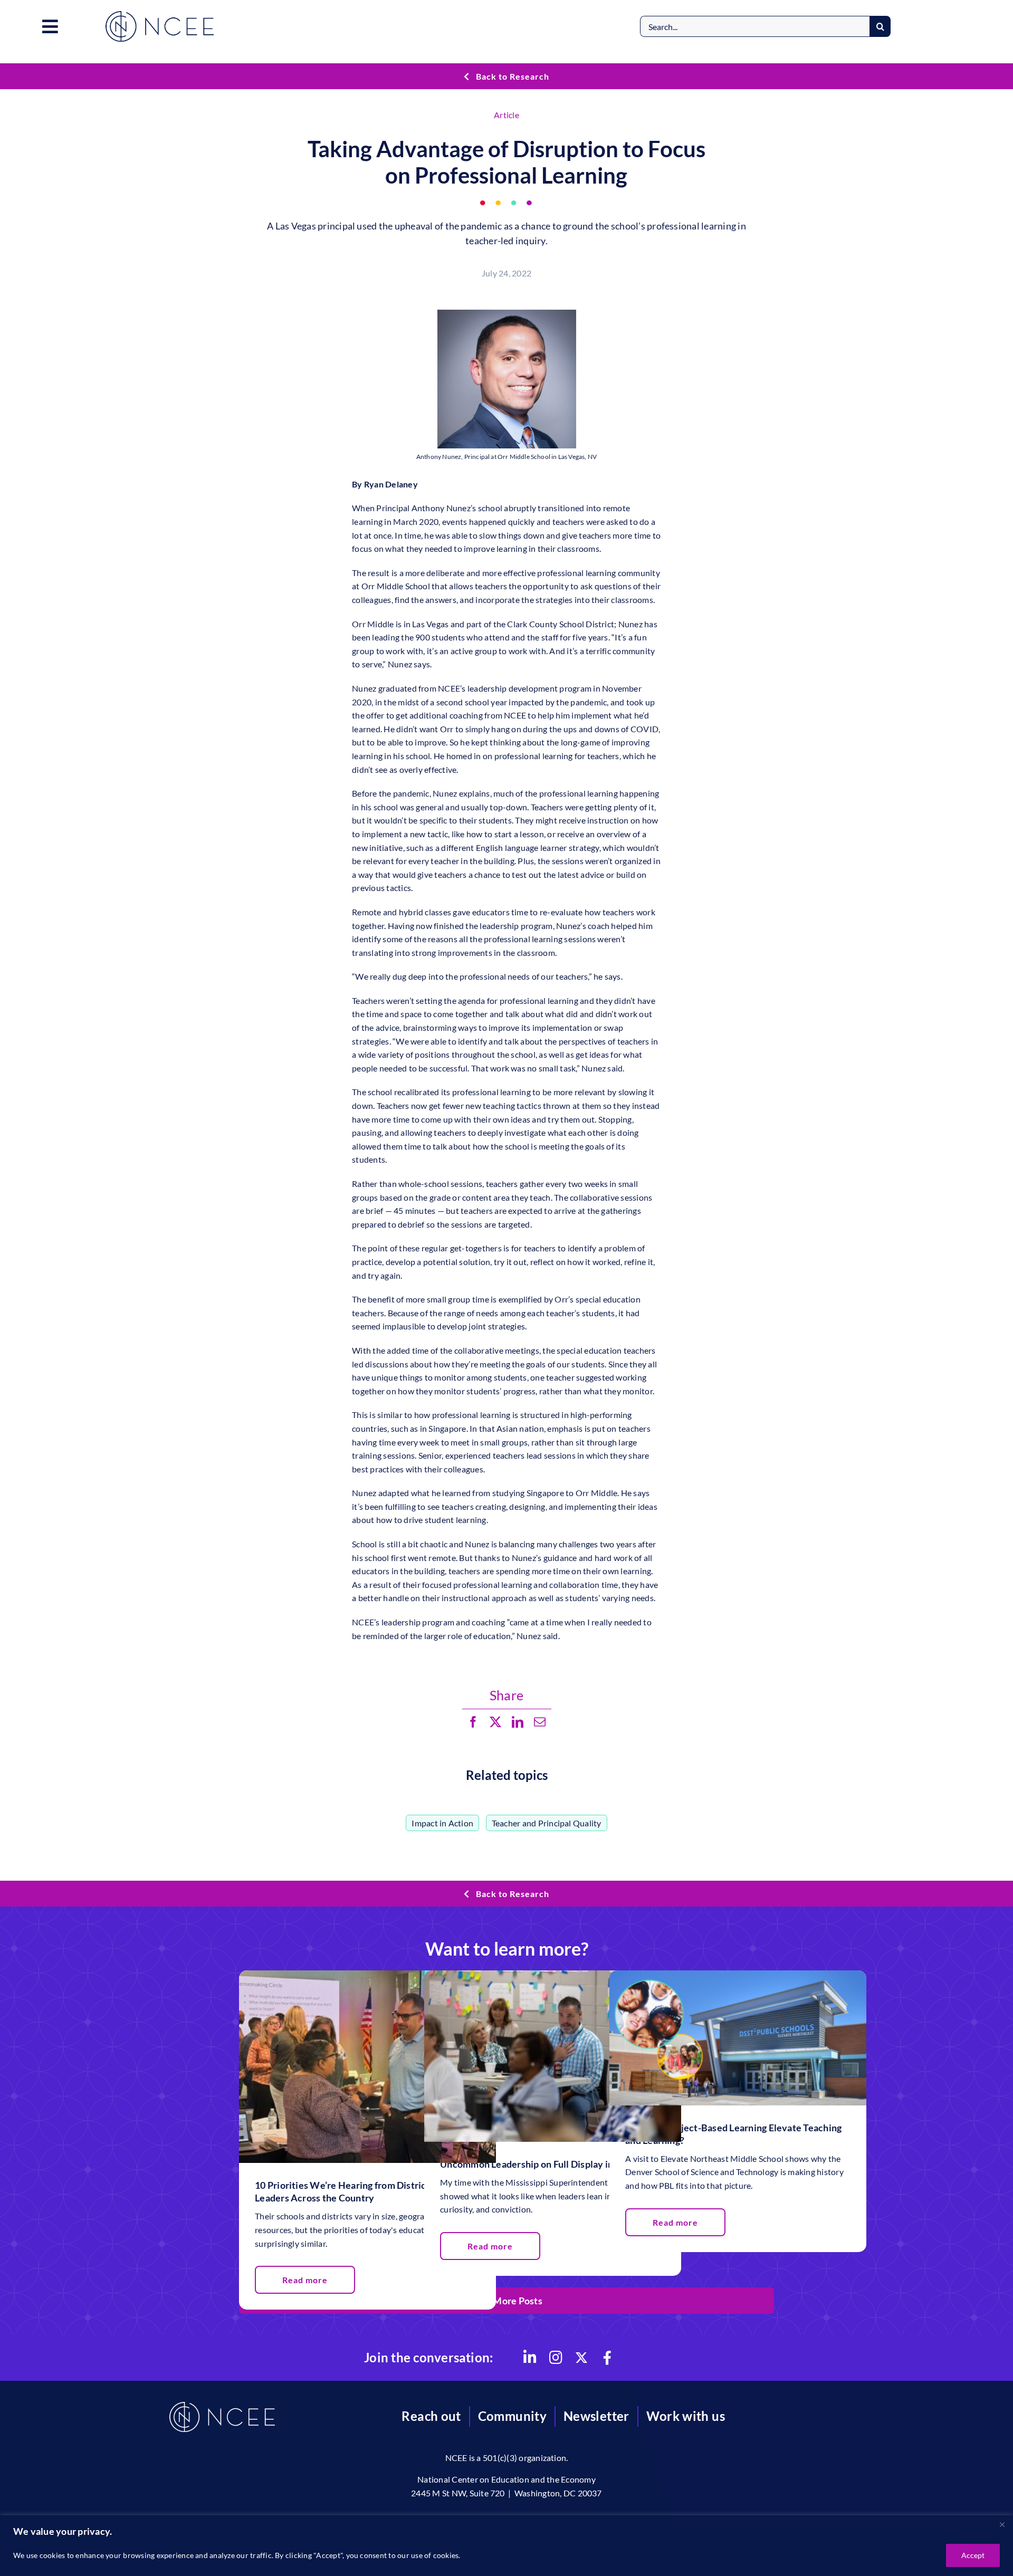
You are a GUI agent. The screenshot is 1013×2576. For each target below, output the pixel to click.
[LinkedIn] (518, 1722)
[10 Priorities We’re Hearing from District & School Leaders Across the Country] (367, 1977)
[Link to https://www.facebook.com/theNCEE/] (607, 2358)
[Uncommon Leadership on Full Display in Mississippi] (553, 1977)
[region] (506, 2546)
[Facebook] (473, 1722)
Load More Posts (506, 2301)
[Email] (540, 1722)
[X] (495, 1722)
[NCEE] (160, 15)
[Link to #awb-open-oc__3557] (50, 26)
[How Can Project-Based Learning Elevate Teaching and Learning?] (738, 1977)
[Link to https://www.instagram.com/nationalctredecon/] (556, 2358)
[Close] (1002, 2524)
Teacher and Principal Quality (547, 1823)
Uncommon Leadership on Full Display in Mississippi (552, 2164)
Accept (973, 2555)
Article (506, 115)
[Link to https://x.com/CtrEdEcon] (581, 2358)
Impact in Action (442, 1823)
